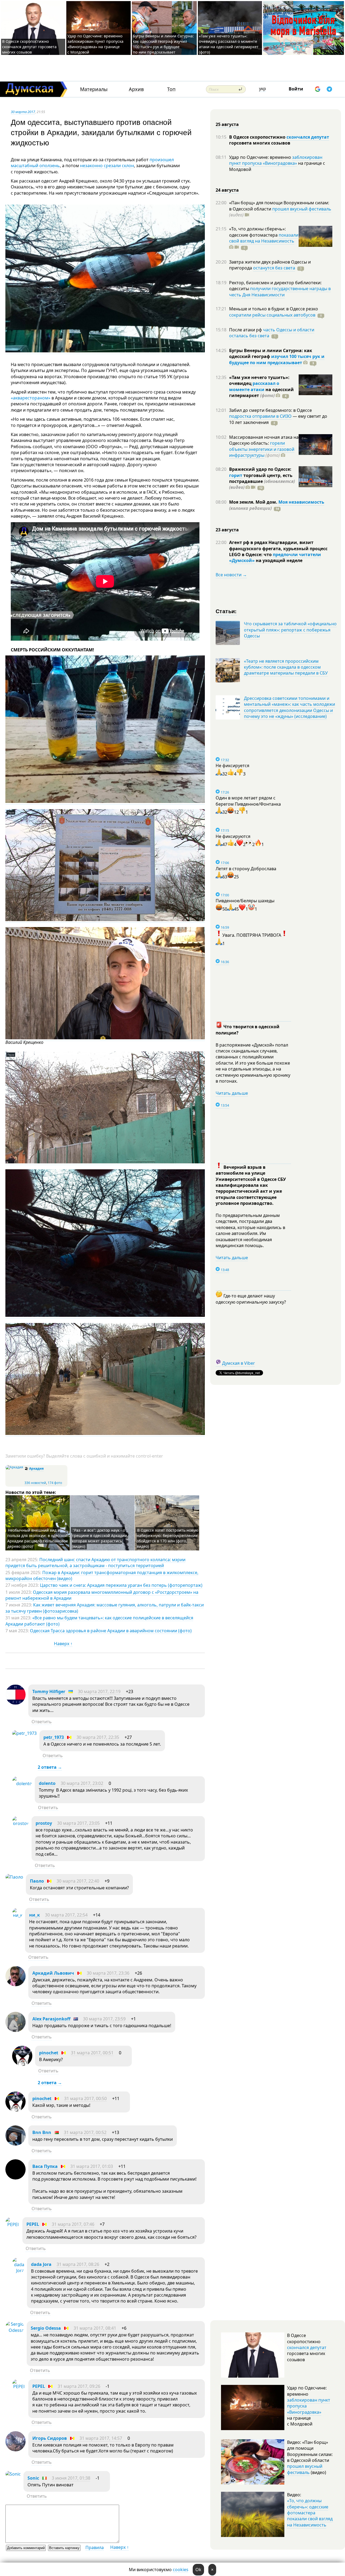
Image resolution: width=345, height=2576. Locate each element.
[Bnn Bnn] (15, 2144)
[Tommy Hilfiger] (15, 1703)
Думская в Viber (239, 1363)
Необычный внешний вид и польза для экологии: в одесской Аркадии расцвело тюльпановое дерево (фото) (38, 1538)
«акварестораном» (31, 398)
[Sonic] (13, 2474)
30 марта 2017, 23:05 (78, 1823)
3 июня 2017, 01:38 (71, 2478)
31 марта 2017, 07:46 (73, 2224)
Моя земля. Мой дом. (254, 502)
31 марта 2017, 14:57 (101, 2438)
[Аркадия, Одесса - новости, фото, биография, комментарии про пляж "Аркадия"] (14, 1467)
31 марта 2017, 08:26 (78, 2264)
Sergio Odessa (46, 2328)
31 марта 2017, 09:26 (79, 2386)
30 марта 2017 (23, 112)
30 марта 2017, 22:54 (66, 1915)
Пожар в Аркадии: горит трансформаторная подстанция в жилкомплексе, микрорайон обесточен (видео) (102, 1575)
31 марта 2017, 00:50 (85, 2098)
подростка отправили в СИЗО (260, 416)
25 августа (227, 124)
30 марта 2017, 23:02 (82, 1783)
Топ (171, 89)
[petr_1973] (24, 1733)
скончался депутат (308, 137)
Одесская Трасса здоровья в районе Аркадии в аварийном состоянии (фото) (111, 1631)
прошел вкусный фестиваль (302, 209)
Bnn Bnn (42, 2132)
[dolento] (22, 1784)
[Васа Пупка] (15, 2178)
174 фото (55, 1483)
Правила (95, 2547)
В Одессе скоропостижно (258, 137)
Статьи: (226, 611)
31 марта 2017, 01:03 (92, 2166)
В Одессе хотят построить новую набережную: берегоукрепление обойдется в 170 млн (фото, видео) (168, 1538)
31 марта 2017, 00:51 (92, 2053)
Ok (198, 2570)
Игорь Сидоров (50, 2438)
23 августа (227, 530)
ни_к (34, 1915)
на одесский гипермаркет (261, 392)
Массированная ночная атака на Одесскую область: (264, 440)
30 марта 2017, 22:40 (78, 1881)
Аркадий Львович (53, 1973)
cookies (181, 2570)
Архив (136, 89)
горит (236, 475)
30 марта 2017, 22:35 (98, 1737)
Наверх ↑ (63, 1644)
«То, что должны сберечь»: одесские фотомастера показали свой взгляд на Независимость (310, 2513)
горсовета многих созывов (260, 143)
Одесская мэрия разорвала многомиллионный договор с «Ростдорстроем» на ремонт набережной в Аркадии (102, 1595)
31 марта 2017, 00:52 (85, 2132)
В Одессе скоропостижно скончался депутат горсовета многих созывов (29, 47)
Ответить (42, 1722)
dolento (47, 1783)
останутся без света (274, 268)
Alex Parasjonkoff (51, 2019)
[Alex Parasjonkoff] (15, 2030)
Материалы (94, 89)
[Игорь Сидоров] (15, 2450)
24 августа (227, 190)
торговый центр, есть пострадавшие (262, 481)
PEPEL (33, 2224)
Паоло (37, 1881)
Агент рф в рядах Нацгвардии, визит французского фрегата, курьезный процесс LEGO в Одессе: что (278, 548)
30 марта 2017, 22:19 (99, 1691)
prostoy (44, 1823)
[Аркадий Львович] (15, 1985)
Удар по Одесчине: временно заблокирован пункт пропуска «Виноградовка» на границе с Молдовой (95, 44)
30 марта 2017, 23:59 (104, 2019)
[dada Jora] (18, 2270)
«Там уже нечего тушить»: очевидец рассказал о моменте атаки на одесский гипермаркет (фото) (229, 44)
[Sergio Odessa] (15, 2330)
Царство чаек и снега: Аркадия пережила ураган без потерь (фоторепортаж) (121, 1585)
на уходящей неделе (279, 560)
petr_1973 (54, 1737)
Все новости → (231, 575)
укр (263, 89)
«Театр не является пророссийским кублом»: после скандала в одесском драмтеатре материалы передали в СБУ (286, 667)
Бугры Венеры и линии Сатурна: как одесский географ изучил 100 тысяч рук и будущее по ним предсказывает (163, 44)
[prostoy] (20, 1823)
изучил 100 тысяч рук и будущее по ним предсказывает (277, 359)
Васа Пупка (45, 2166)
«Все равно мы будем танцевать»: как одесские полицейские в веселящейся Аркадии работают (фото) (99, 1621)
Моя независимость (301, 502)
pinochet (49, 2053)
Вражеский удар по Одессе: (260, 469)
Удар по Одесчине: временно (261, 157)
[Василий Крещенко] (105, 1038)
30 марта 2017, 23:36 (108, 1973)
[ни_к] (17, 1915)
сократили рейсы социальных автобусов (272, 315)
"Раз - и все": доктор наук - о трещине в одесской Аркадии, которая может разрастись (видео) (100, 1538)
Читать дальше (232, 1093)
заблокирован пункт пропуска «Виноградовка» (276, 160)
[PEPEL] (13, 2224)
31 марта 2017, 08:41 (95, 2328)
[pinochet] (22, 2064)
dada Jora (41, 2264)
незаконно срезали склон (107, 166)
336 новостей (35, 1483)
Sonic (33, 2478)
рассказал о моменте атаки (254, 386)
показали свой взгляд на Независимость (264, 238)
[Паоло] (14, 1877)
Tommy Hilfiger (49, 1691)
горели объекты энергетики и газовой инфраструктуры (262, 449)
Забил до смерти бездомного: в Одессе (270, 410)
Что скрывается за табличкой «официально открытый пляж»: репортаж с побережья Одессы (290, 630)
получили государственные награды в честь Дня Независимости (280, 292)
